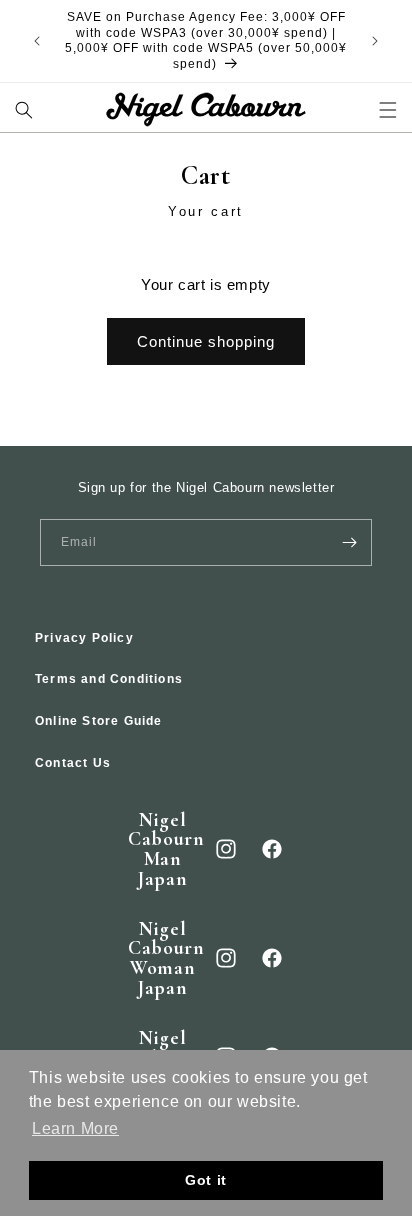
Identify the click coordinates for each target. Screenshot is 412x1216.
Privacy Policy (84, 638)
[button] (24, 109)
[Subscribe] (349, 542)
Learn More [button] (75, 1128)
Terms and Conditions (109, 679)
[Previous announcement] (37, 41)
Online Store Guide (99, 721)
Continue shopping (206, 341)
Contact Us (73, 763)
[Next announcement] (375, 41)
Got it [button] (206, 1180)
